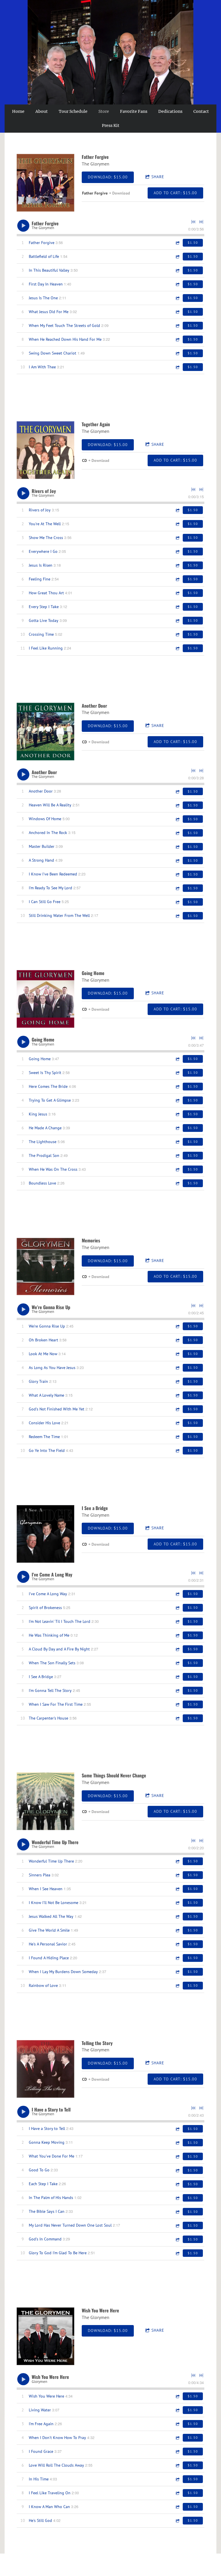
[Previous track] (193, 222)
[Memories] (45, 1266)
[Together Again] (45, 450)
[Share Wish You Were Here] (177, 2396)
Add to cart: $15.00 (175, 193)
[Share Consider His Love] (177, 1423)
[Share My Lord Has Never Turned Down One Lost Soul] (177, 2226)
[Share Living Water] (177, 2410)
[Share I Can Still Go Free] (177, 902)
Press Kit (111, 125)
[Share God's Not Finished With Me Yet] (177, 1409)
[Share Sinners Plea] (177, 1875)
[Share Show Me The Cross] (177, 538)
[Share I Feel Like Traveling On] (177, 2493)
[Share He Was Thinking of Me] (177, 1635)
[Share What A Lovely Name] (177, 1395)
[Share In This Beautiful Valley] (177, 270)
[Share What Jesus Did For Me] (177, 312)
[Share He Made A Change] (177, 1128)
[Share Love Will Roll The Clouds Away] (177, 2465)
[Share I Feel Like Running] (177, 648)
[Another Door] (45, 732)
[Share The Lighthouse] (177, 1142)
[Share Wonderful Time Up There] (177, 1861)
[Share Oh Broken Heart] (177, 1340)
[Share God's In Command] (177, 2239)
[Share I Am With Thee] (177, 367)
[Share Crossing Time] (177, 634)
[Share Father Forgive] (177, 243)
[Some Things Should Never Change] (45, 1801)
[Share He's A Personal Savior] (177, 1944)
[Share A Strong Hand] (177, 861)
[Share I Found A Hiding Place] (177, 1958)
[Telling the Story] (45, 2069)
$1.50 (193, 242)
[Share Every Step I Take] (177, 607)
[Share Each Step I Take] (177, 2184)
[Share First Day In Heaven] (177, 284)
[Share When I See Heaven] (177, 1889)
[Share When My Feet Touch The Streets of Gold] (177, 326)
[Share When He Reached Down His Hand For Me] (177, 339)
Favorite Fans (134, 111)
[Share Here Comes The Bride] (177, 1087)
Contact (201, 111)
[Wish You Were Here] (45, 2336)
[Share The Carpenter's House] (177, 1718)
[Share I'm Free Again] (177, 2424)
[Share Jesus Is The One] (177, 298)
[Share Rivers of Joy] (177, 510)
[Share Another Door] (177, 792)
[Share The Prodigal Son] (177, 1156)
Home (18, 111)
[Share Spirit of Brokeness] (177, 1608)
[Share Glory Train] (177, 1382)
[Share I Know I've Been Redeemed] (177, 874)
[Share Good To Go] (177, 2170)
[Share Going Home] (177, 1059)
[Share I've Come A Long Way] (177, 1594)
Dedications (170, 111)
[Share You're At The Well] (177, 524)
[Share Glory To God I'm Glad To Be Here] (177, 2253)
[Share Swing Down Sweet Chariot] (177, 353)
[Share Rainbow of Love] (177, 1986)
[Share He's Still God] (177, 2521)
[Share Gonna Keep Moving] (177, 2143)
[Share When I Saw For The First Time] (177, 1704)
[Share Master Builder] (177, 847)
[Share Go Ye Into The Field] (177, 1451)
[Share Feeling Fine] (177, 579)
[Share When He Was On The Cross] (177, 1169)
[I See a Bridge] (45, 1534)
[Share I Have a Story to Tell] (177, 2129)
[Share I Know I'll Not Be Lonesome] (177, 1903)
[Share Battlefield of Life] (177, 257)
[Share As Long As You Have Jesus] (177, 1368)
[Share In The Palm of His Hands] (177, 2198)
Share (158, 177)
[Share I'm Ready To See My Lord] (177, 888)
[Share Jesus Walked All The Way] (177, 1917)
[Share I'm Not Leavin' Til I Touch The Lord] (177, 1622)
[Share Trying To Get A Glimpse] (177, 1100)
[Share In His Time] (177, 2479)
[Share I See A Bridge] (177, 1677)
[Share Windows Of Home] (177, 819)
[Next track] (201, 222)
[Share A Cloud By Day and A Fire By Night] (177, 1649)
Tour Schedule (73, 111)
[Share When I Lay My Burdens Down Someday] (177, 1972)
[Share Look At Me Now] (177, 1354)
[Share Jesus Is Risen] (177, 565)
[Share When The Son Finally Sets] (177, 1663)
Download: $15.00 (108, 177)
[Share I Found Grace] (177, 2452)
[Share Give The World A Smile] (177, 1930)
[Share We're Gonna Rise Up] (177, 1326)
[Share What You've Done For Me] (177, 2157)
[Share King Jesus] (177, 1114)
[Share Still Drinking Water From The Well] (177, 916)
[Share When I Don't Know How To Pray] (177, 2438)
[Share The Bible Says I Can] (177, 2212)
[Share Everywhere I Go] (177, 552)
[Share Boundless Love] (177, 1183)
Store (104, 111)
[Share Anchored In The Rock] (177, 833)
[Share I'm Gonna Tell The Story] (177, 1691)
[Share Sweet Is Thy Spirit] (177, 1073)
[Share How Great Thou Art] (177, 593)
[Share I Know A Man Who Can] (177, 2507)
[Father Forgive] (45, 183)
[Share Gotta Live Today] (177, 621)
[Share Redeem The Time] (177, 1437)
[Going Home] (45, 999)
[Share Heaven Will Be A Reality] (177, 805)
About (42, 111)
